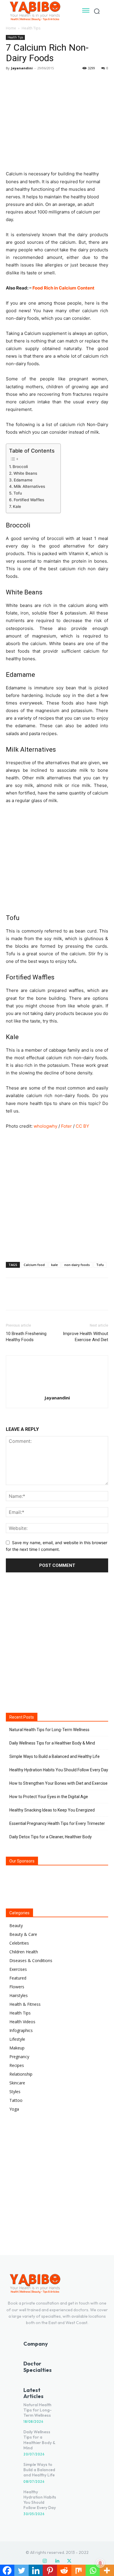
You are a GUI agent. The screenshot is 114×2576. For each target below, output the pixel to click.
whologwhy (45, 1126)
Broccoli (20, 467)
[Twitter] (25, 81)
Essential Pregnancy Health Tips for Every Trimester (57, 1823)
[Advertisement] (57, 1194)
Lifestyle (17, 2039)
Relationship (21, 2074)
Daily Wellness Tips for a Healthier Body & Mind (52, 1743)
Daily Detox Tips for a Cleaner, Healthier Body (51, 1837)
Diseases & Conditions (31, 1960)
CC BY (82, 1126)
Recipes (17, 2065)
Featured (18, 1978)
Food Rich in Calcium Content (63, 288)
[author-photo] (57, 1390)
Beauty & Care (23, 1934)
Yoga (14, 2109)
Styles (15, 2092)
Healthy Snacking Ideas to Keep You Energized (52, 1810)
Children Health (24, 1952)
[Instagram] (45, 2561)
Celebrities (19, 1943)
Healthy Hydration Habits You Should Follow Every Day (59, 1770)
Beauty (16, 1926)
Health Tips (31, 28)
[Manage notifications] (100, 2563)
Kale (17, 506)
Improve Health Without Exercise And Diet (85, 1337)
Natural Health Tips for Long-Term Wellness (49, 1730)
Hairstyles (19, 1995)
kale (55, 1265)
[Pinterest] (39, 81)
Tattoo (16, 2100)
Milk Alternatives (29, 486)
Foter (66, 1126)
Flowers (17, 1987)
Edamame (23, 480)
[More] (66, 81)
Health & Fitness (25, 2004)
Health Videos (22, 2022)
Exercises (18, 1969)
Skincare (17, 2083)
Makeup (17, 2048)
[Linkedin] (57, 2561)
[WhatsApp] (52, 81)
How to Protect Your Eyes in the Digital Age (49, 1797)
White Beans (25, 473)
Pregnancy (19, 2057)
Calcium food (34, 1265)
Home (11, 28)
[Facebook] (12, 81)
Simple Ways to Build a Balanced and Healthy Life (55, 1756)
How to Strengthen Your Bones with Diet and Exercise (58, 1783)
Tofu (18, 493)
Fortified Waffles (29, 500)
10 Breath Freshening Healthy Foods (26, 1337)
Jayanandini (22, 68)
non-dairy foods (77, 1265)
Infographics (21, 2030)
